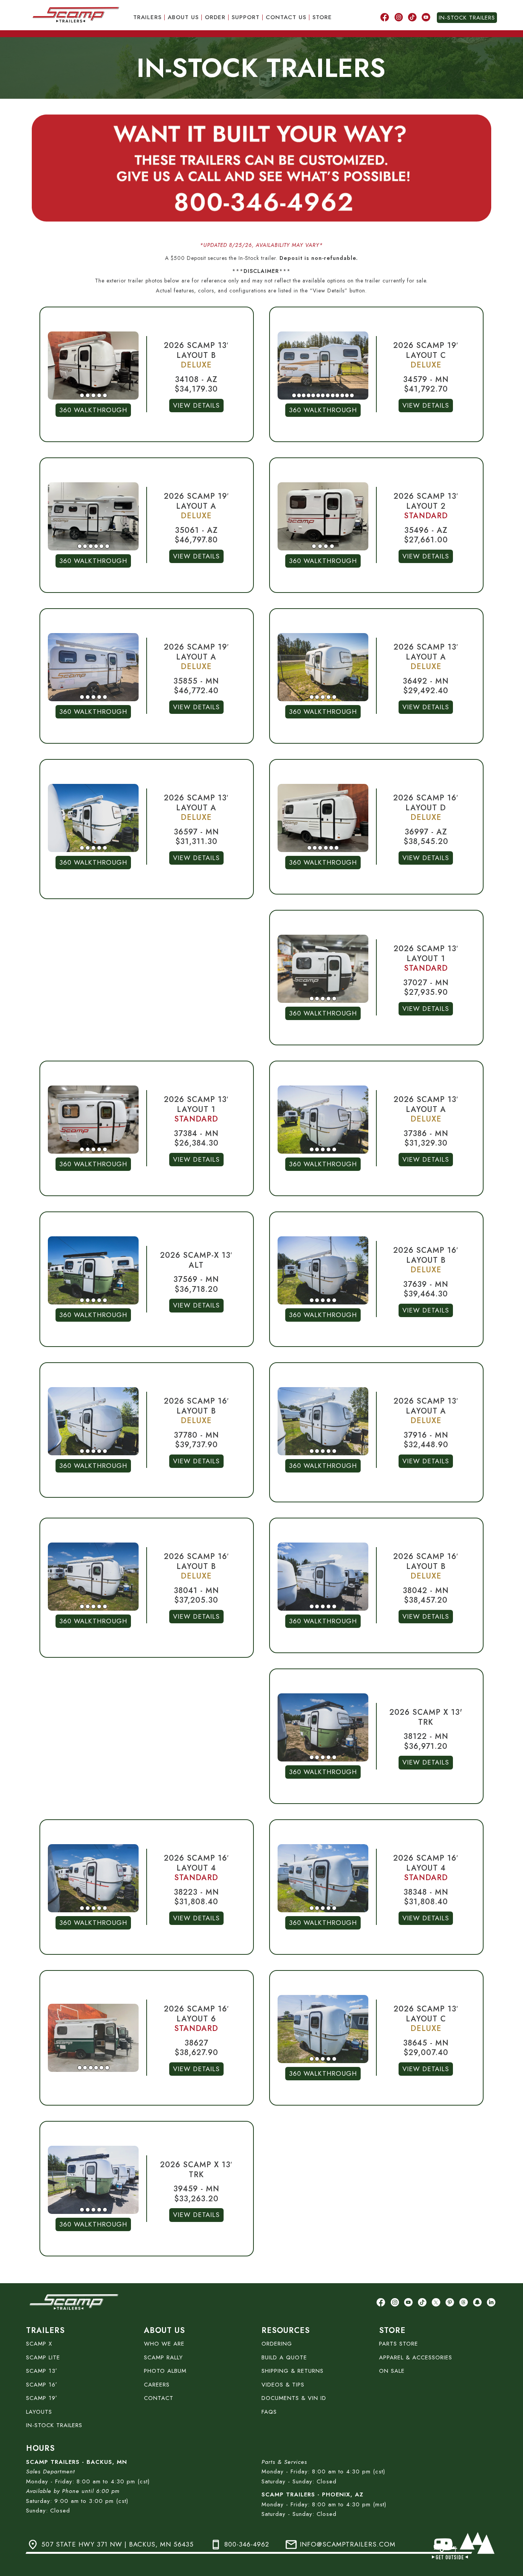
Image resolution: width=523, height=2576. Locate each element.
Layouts (39, 2412)
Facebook (385, 16)
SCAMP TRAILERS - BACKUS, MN (77, 2462)
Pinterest (450, 2301)
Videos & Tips (283, 2385)
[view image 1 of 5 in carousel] (82, 395)
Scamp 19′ (42, 2398)
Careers (157, 2385)
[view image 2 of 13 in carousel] (299, 395)
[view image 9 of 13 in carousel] (333, 395)
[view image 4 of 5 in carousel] (99, 395)
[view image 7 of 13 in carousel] (323, 395)
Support (246, 17)
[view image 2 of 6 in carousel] (85, 546)
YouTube (426, 16)
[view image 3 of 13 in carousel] (304, 395)
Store (322, 17)
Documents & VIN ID (294, 2398)
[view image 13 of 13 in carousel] (352, 395)
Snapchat (477, 2301)
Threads (464, 2301)
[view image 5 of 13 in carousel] (313, 395)
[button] (93, 366)
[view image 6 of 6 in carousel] (107, 546)
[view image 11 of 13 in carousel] (342, 395)
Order (215, 17)
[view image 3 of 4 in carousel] (326, 546)
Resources (286, 2330)
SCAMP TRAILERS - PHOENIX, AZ (312, 2494)
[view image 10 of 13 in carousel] (337, 395)
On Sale (392, 2371)
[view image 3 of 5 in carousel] (93, 395)
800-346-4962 (247, 2544)
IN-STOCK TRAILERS (54, 2425)
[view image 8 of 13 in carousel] (328, 395)
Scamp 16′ (42, 2385)
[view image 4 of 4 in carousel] (332, 546)
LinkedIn (491, 2301)
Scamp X (39, 2344)
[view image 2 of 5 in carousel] (88, 395)
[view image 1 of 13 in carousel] (294, 395)
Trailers (147, 17)
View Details (196, 405)
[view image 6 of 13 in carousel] (318, 395)
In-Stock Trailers (467, 18)
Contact (159, 2398)
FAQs (269, 2412)
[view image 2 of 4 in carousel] (320, 546)
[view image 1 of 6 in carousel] (80, 546)
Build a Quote (284, 2357)
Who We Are (164, 2344)
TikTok (412, 16)
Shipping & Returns (293, 2371)
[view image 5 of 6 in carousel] (101, 546)
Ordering (277, 2344)
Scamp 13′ (42, 2371)
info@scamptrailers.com (348, 2544)
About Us (183, 17)
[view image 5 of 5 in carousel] (105, 395)
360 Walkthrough (93, 410)
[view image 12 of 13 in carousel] (347, 395)
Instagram (399, 16)
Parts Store (399, 2344)
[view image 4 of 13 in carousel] (309, 395)
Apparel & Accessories (416, 2357)
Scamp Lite (43, 2357)
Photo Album (165, 2371)
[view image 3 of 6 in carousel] (91, 546)
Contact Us (286, 17)
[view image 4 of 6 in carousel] (96, 546)
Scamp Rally (163, 2357)
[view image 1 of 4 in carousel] (314, 546)
